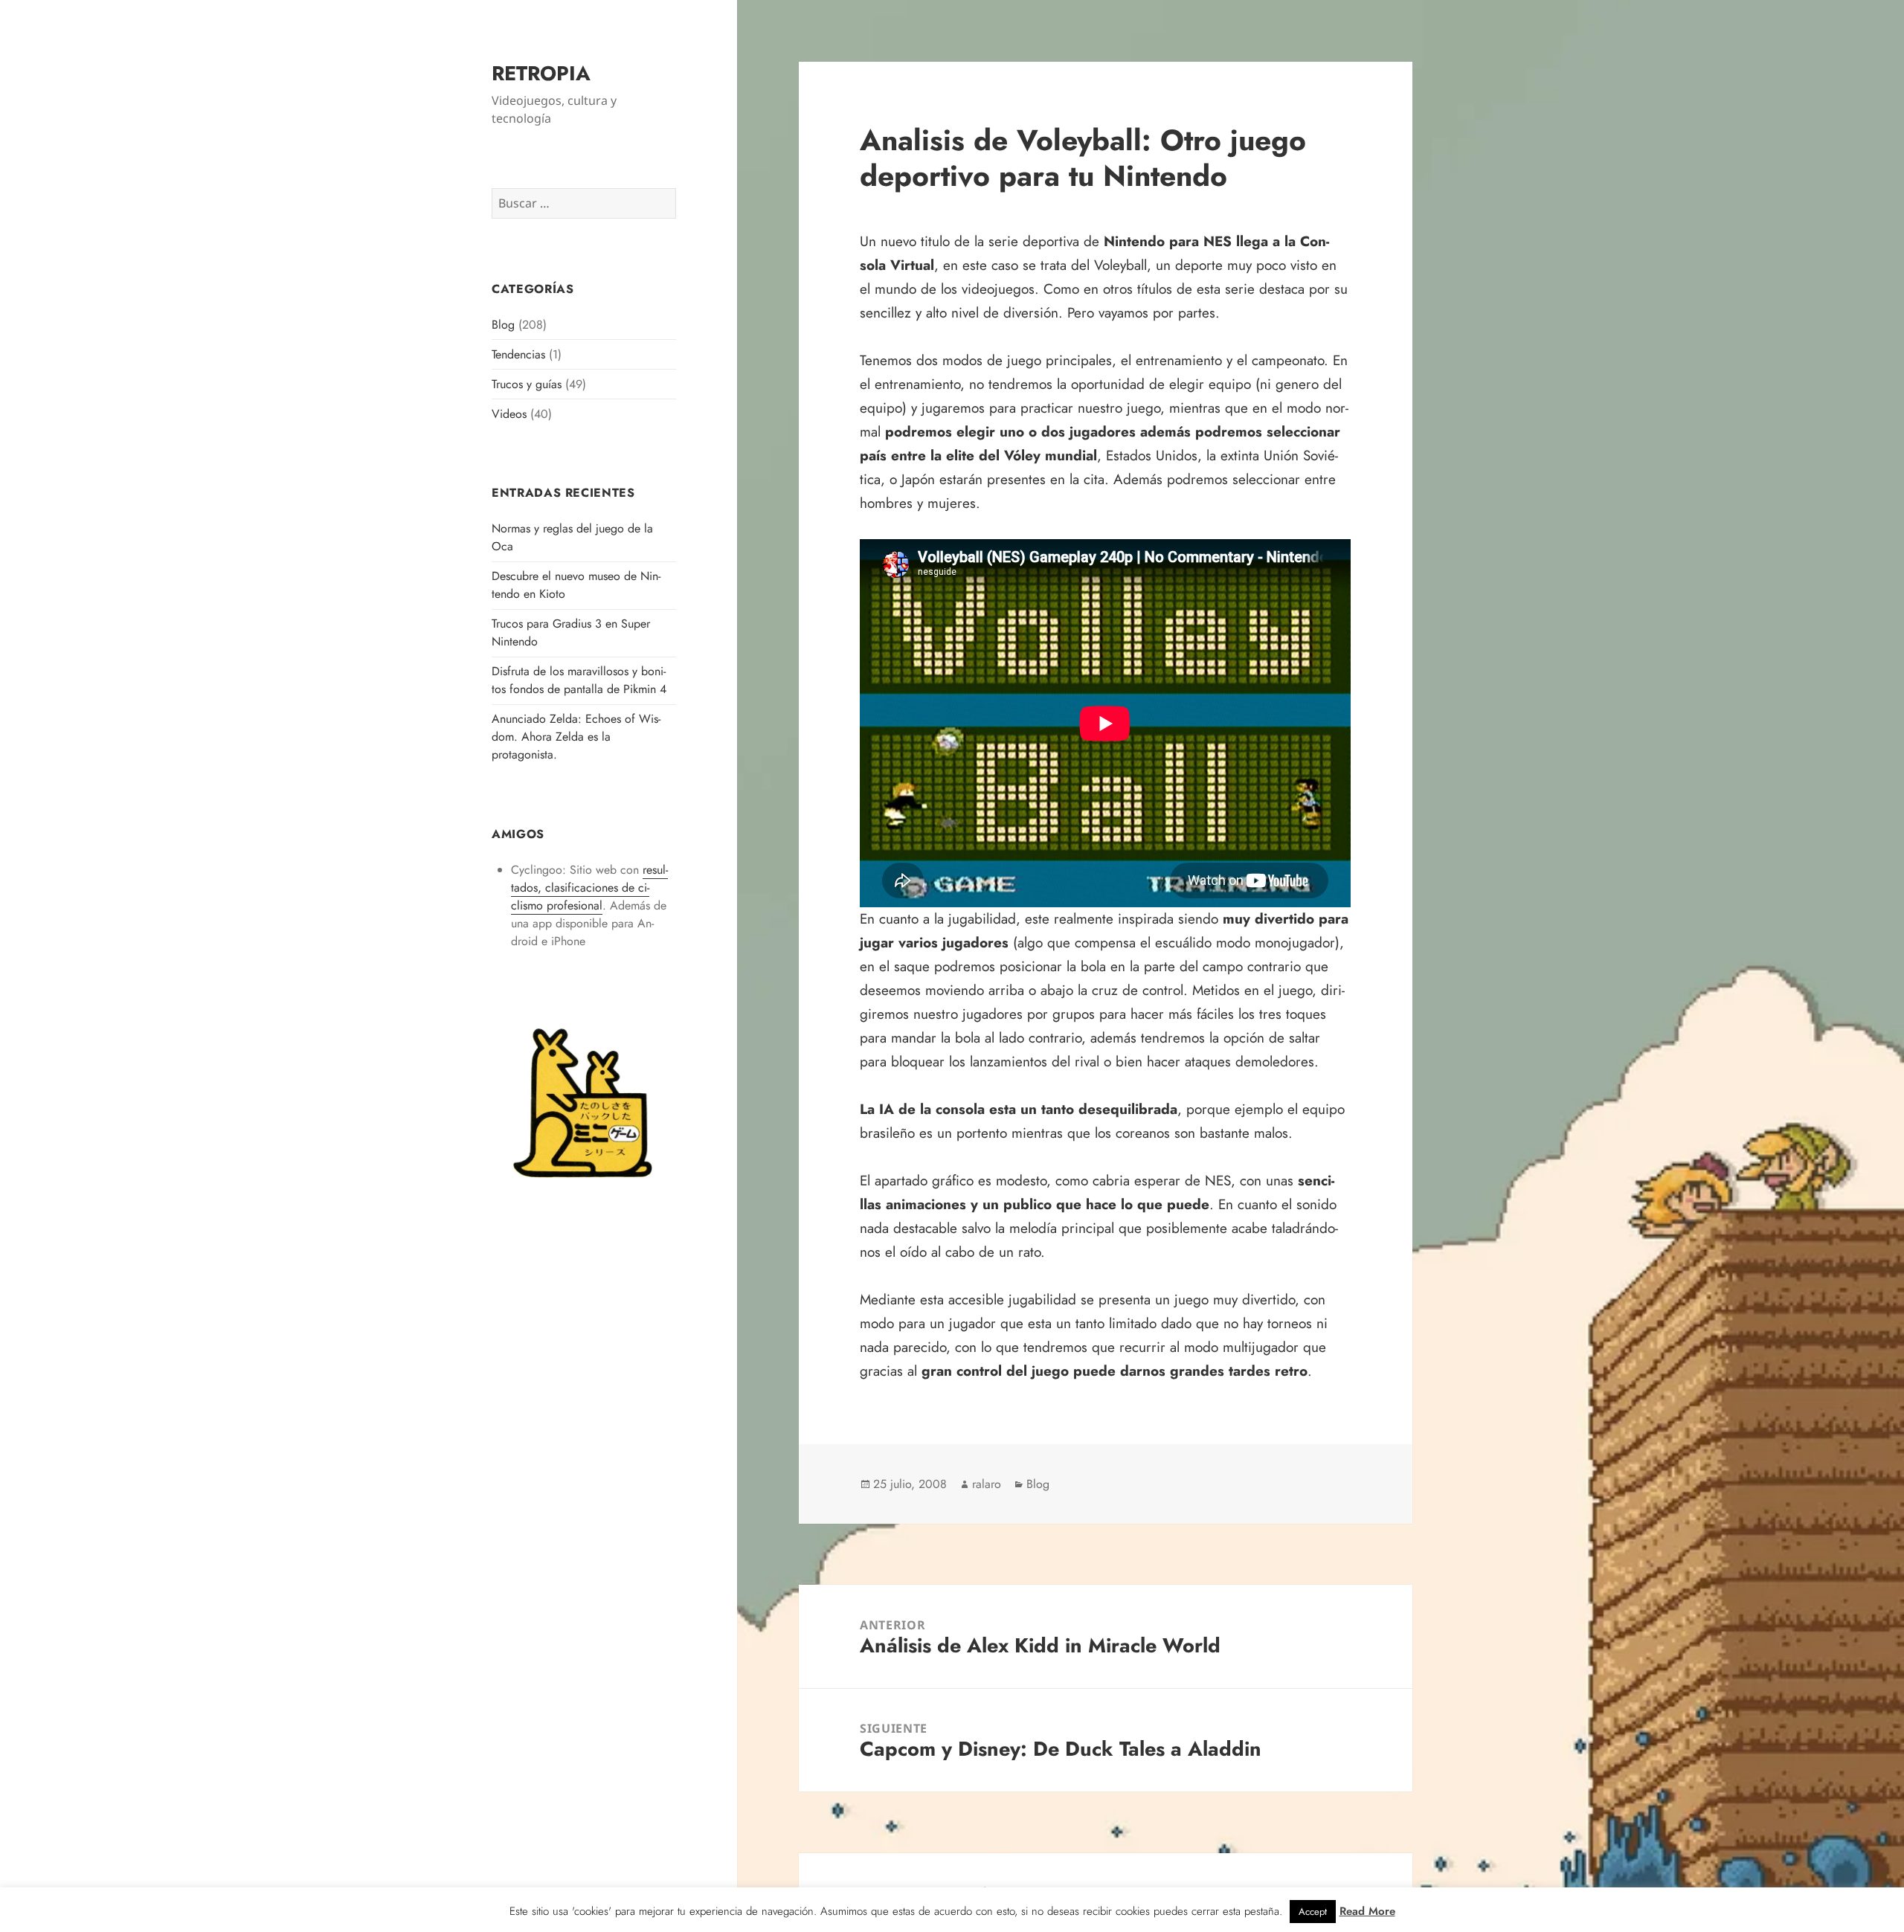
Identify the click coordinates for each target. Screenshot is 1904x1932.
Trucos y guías (527, 384)
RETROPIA (541, 73)
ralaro (987, 1484)
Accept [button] (1313, 1912)
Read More (1367, 1911)
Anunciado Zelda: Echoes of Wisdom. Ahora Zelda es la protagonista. (576, 737)
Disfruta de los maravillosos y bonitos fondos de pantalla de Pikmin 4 (579, 680)
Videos (509, 414)
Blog (503, 325)
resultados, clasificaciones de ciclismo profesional (589, 888)
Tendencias (518, 354)
